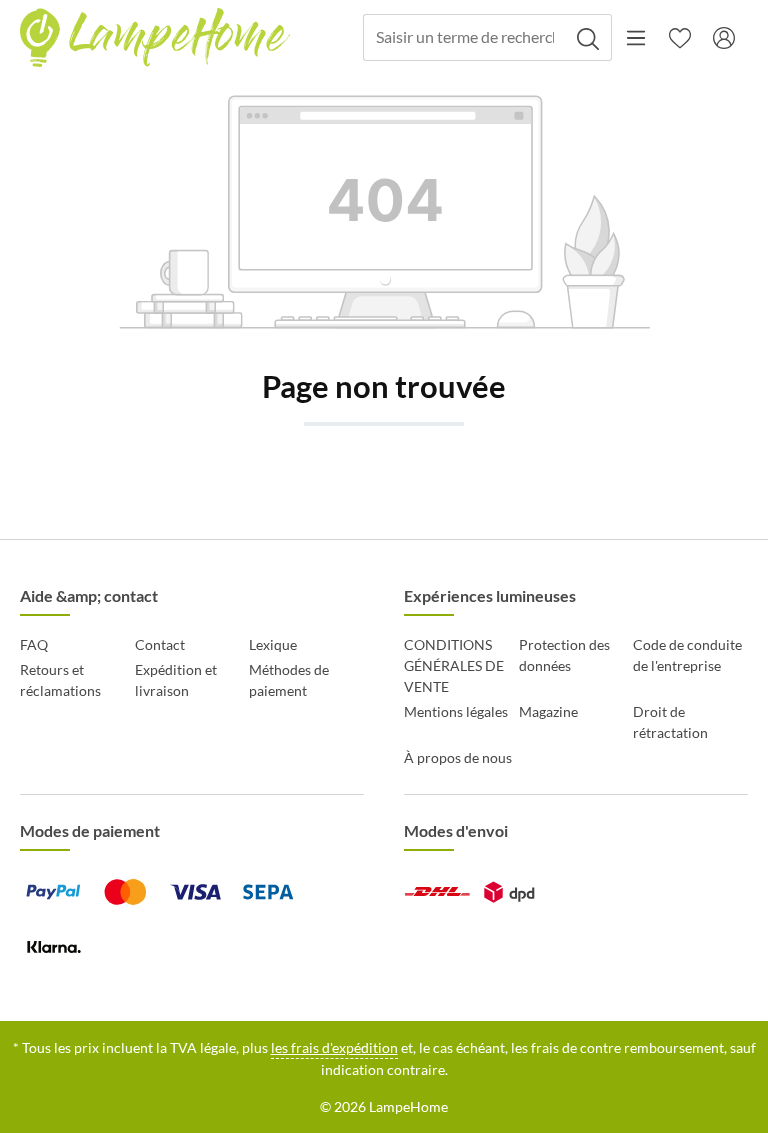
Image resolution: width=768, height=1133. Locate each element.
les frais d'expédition (334, 1047)
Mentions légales (456, 711)
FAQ (34, 644)
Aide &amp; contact (89, 595)
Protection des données (564, 655)
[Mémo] (680, 38)
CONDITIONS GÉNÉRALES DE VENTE (454, 665)
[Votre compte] (724, 38)
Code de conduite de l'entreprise (687, 655)
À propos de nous (458, 757)
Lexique (273, 644)
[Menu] (636, 38)
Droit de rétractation (670, 722)
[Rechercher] (588, 37)
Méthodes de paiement (289, 680)
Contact (160, 644)
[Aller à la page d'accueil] (155, 38)
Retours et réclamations (60, 680)
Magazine (548, 711)
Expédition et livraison (176, 680)
